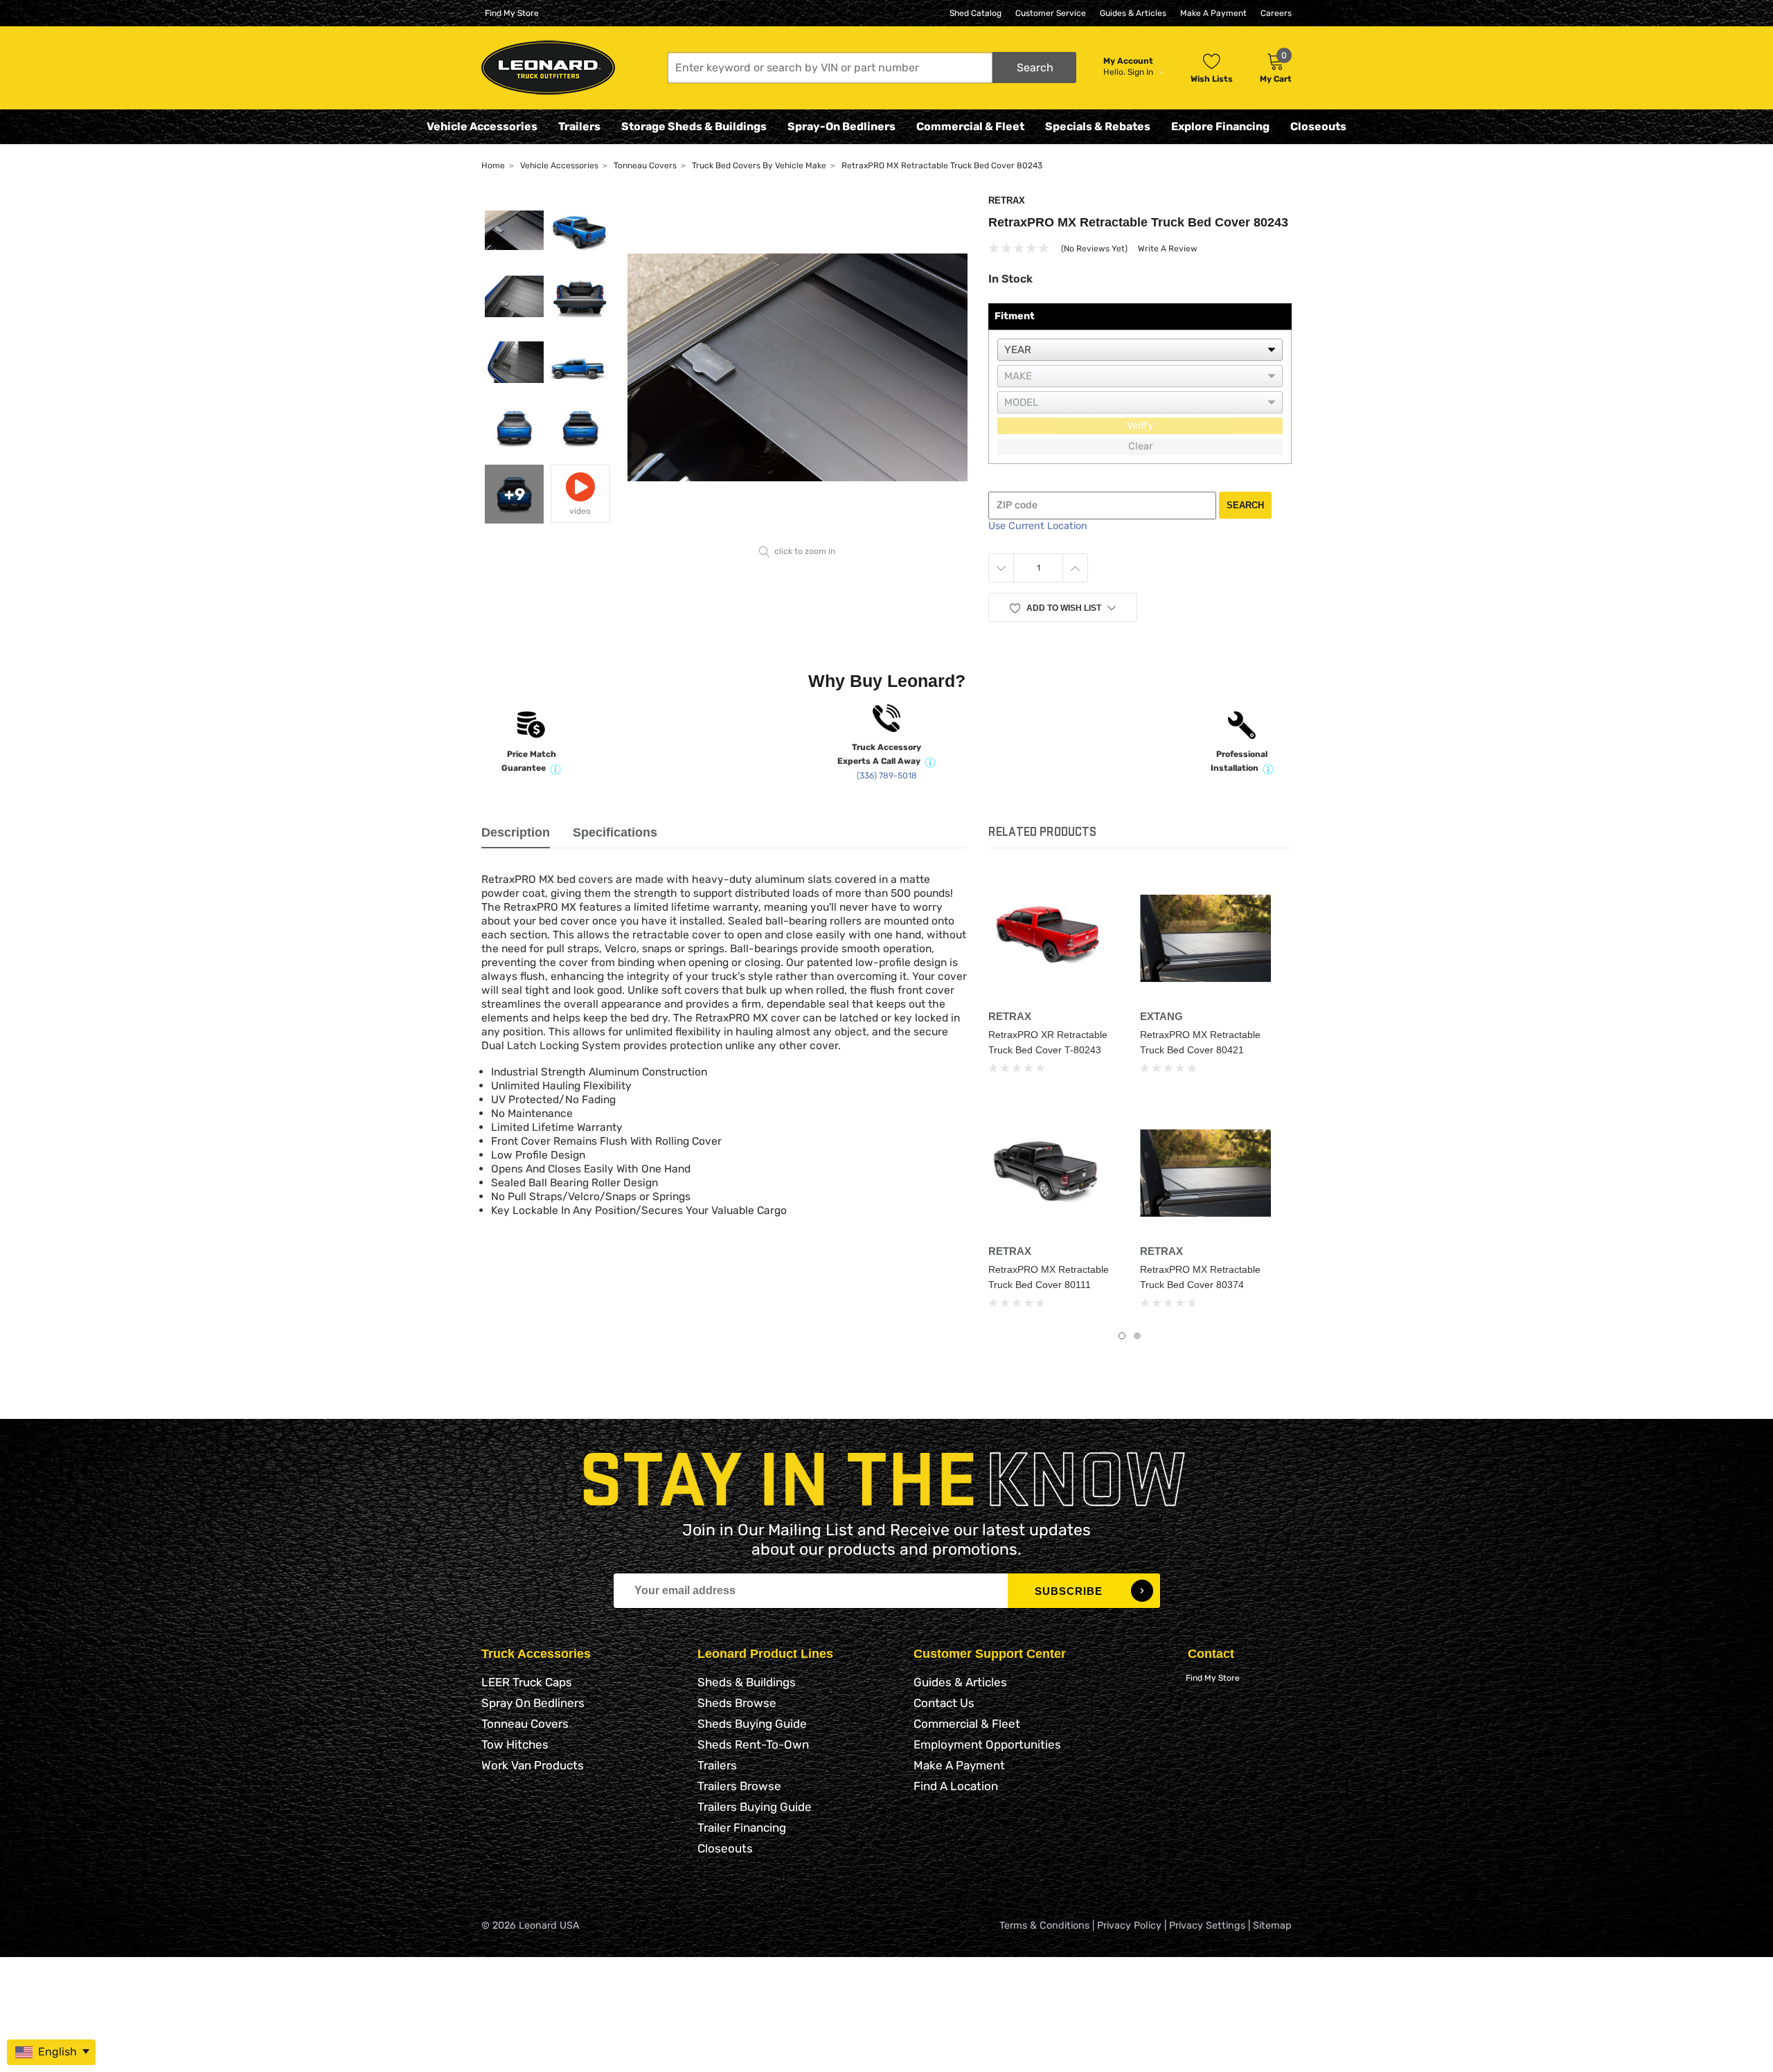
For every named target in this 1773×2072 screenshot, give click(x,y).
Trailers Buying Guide (755, 1807)
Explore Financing (1220, 126)
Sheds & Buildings (747, 1682)
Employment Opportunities (987, 1744)
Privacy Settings (1207, 1926)
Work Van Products (533, 1765)
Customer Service (1051, 13)
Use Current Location (1038, 526)
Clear (1140, 446)
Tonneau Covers (525, 1724)
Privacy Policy (1129, 1926)
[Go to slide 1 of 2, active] (1122, 1336)
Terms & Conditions (1044, 1926)
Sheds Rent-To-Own (753, 1744)
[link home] (548, 68)
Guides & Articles (1133, 13)
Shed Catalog (975, 13)
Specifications (615, 832)
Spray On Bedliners (533, 1703)
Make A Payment (1213, 13)
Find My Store (512, 13)
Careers (1276, 13)
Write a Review (1168, 249)
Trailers (579, 126)
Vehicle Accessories (482, 126)
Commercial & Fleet (970, 126)
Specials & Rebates (1098, 126)
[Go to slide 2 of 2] (1137, 1336)
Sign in (1141, 72)
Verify (1140, 426)
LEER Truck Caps (527, 1682)
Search (1245, 505)
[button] (872, 68)
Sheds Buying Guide (752, 1724)
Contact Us (944, 1703)
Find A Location (956, 1786)
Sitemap (1272, 1926)
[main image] (798, 367)
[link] (1054, 938)
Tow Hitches (515, 1744)
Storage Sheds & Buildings (694, 126)
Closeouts (1318, 126)
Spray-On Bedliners (841, 126)
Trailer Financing (742, 1828)
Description (516, 832)
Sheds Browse (737, 1703)
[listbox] (1140, 350)
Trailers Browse (739, 1786)
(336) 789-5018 (887, 776)
